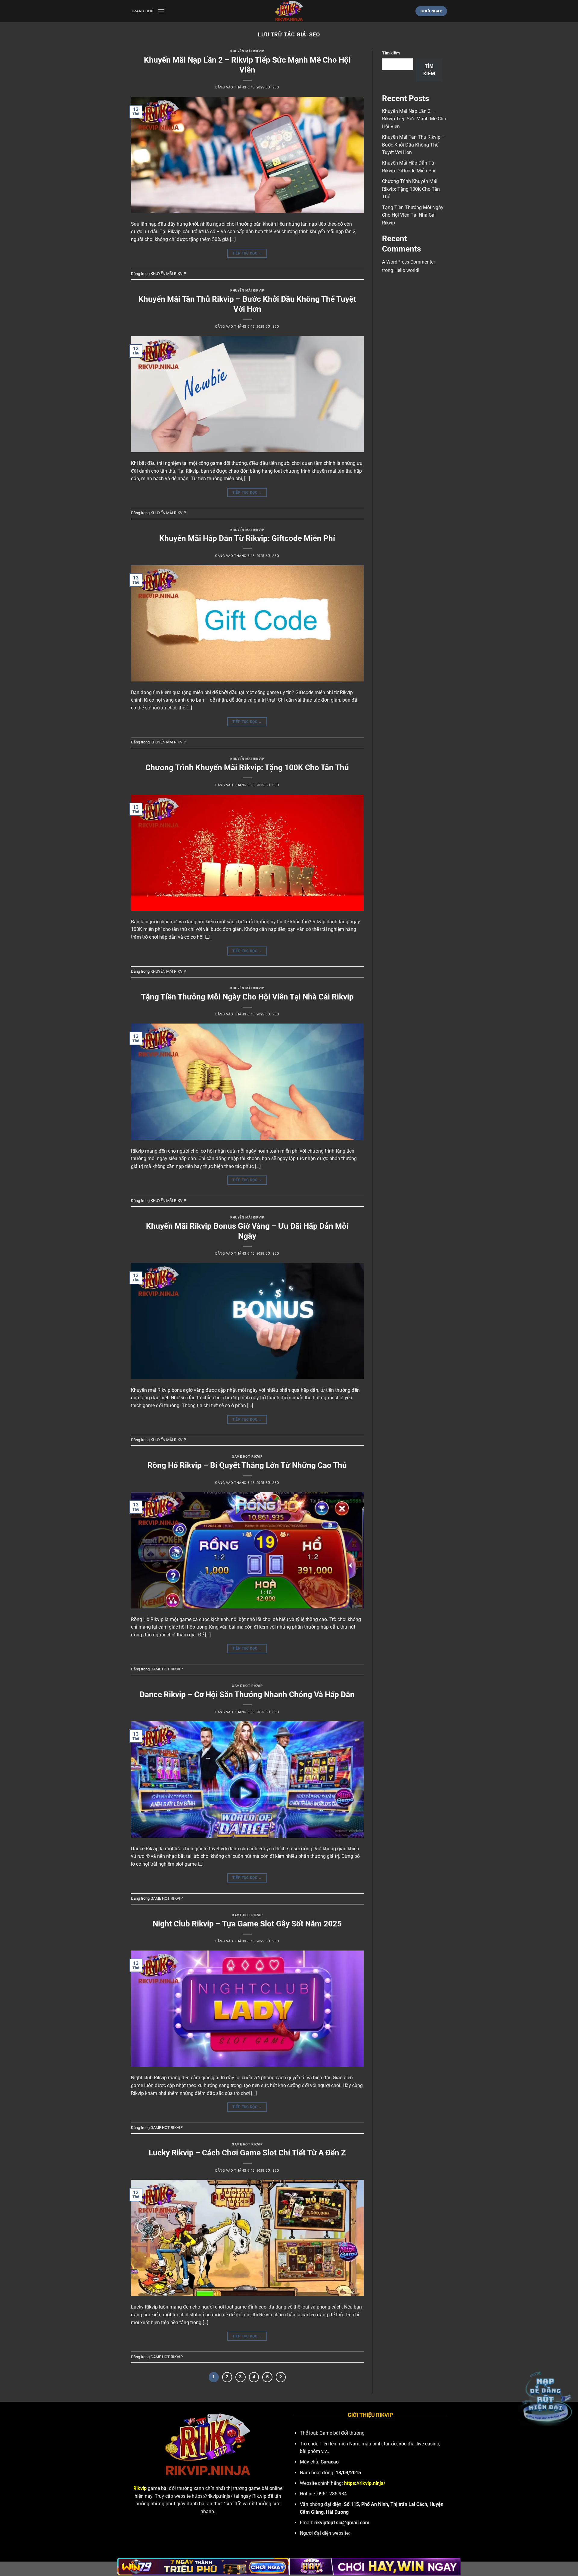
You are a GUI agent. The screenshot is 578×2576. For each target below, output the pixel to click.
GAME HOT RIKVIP (247, 1457)
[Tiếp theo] (281, 2377)
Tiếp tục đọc (247, 253)
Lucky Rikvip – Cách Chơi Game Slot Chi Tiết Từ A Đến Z (247, 2153)
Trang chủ (142, 11)
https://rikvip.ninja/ (212, 2496)
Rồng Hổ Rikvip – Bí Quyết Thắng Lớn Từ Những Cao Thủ (247, 1465)
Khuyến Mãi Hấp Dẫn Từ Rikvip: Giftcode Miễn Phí (247, 538)
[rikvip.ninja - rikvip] (289, 11)
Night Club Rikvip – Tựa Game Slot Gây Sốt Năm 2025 (247, 1924)
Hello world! (407, 270)
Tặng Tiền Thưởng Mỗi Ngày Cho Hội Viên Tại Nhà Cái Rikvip (247, 997)
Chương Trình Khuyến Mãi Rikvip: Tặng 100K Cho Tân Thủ (247, 768)
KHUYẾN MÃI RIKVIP (247, 51)
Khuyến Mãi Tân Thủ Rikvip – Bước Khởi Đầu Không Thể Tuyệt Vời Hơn (413, 145)
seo (315, 34)
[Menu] (161, 11)
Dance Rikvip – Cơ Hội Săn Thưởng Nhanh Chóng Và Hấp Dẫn (247, 1694)
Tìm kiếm (391, 53)
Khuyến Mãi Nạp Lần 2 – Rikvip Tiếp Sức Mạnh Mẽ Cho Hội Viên (414, 119)
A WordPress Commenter (409, 262)
